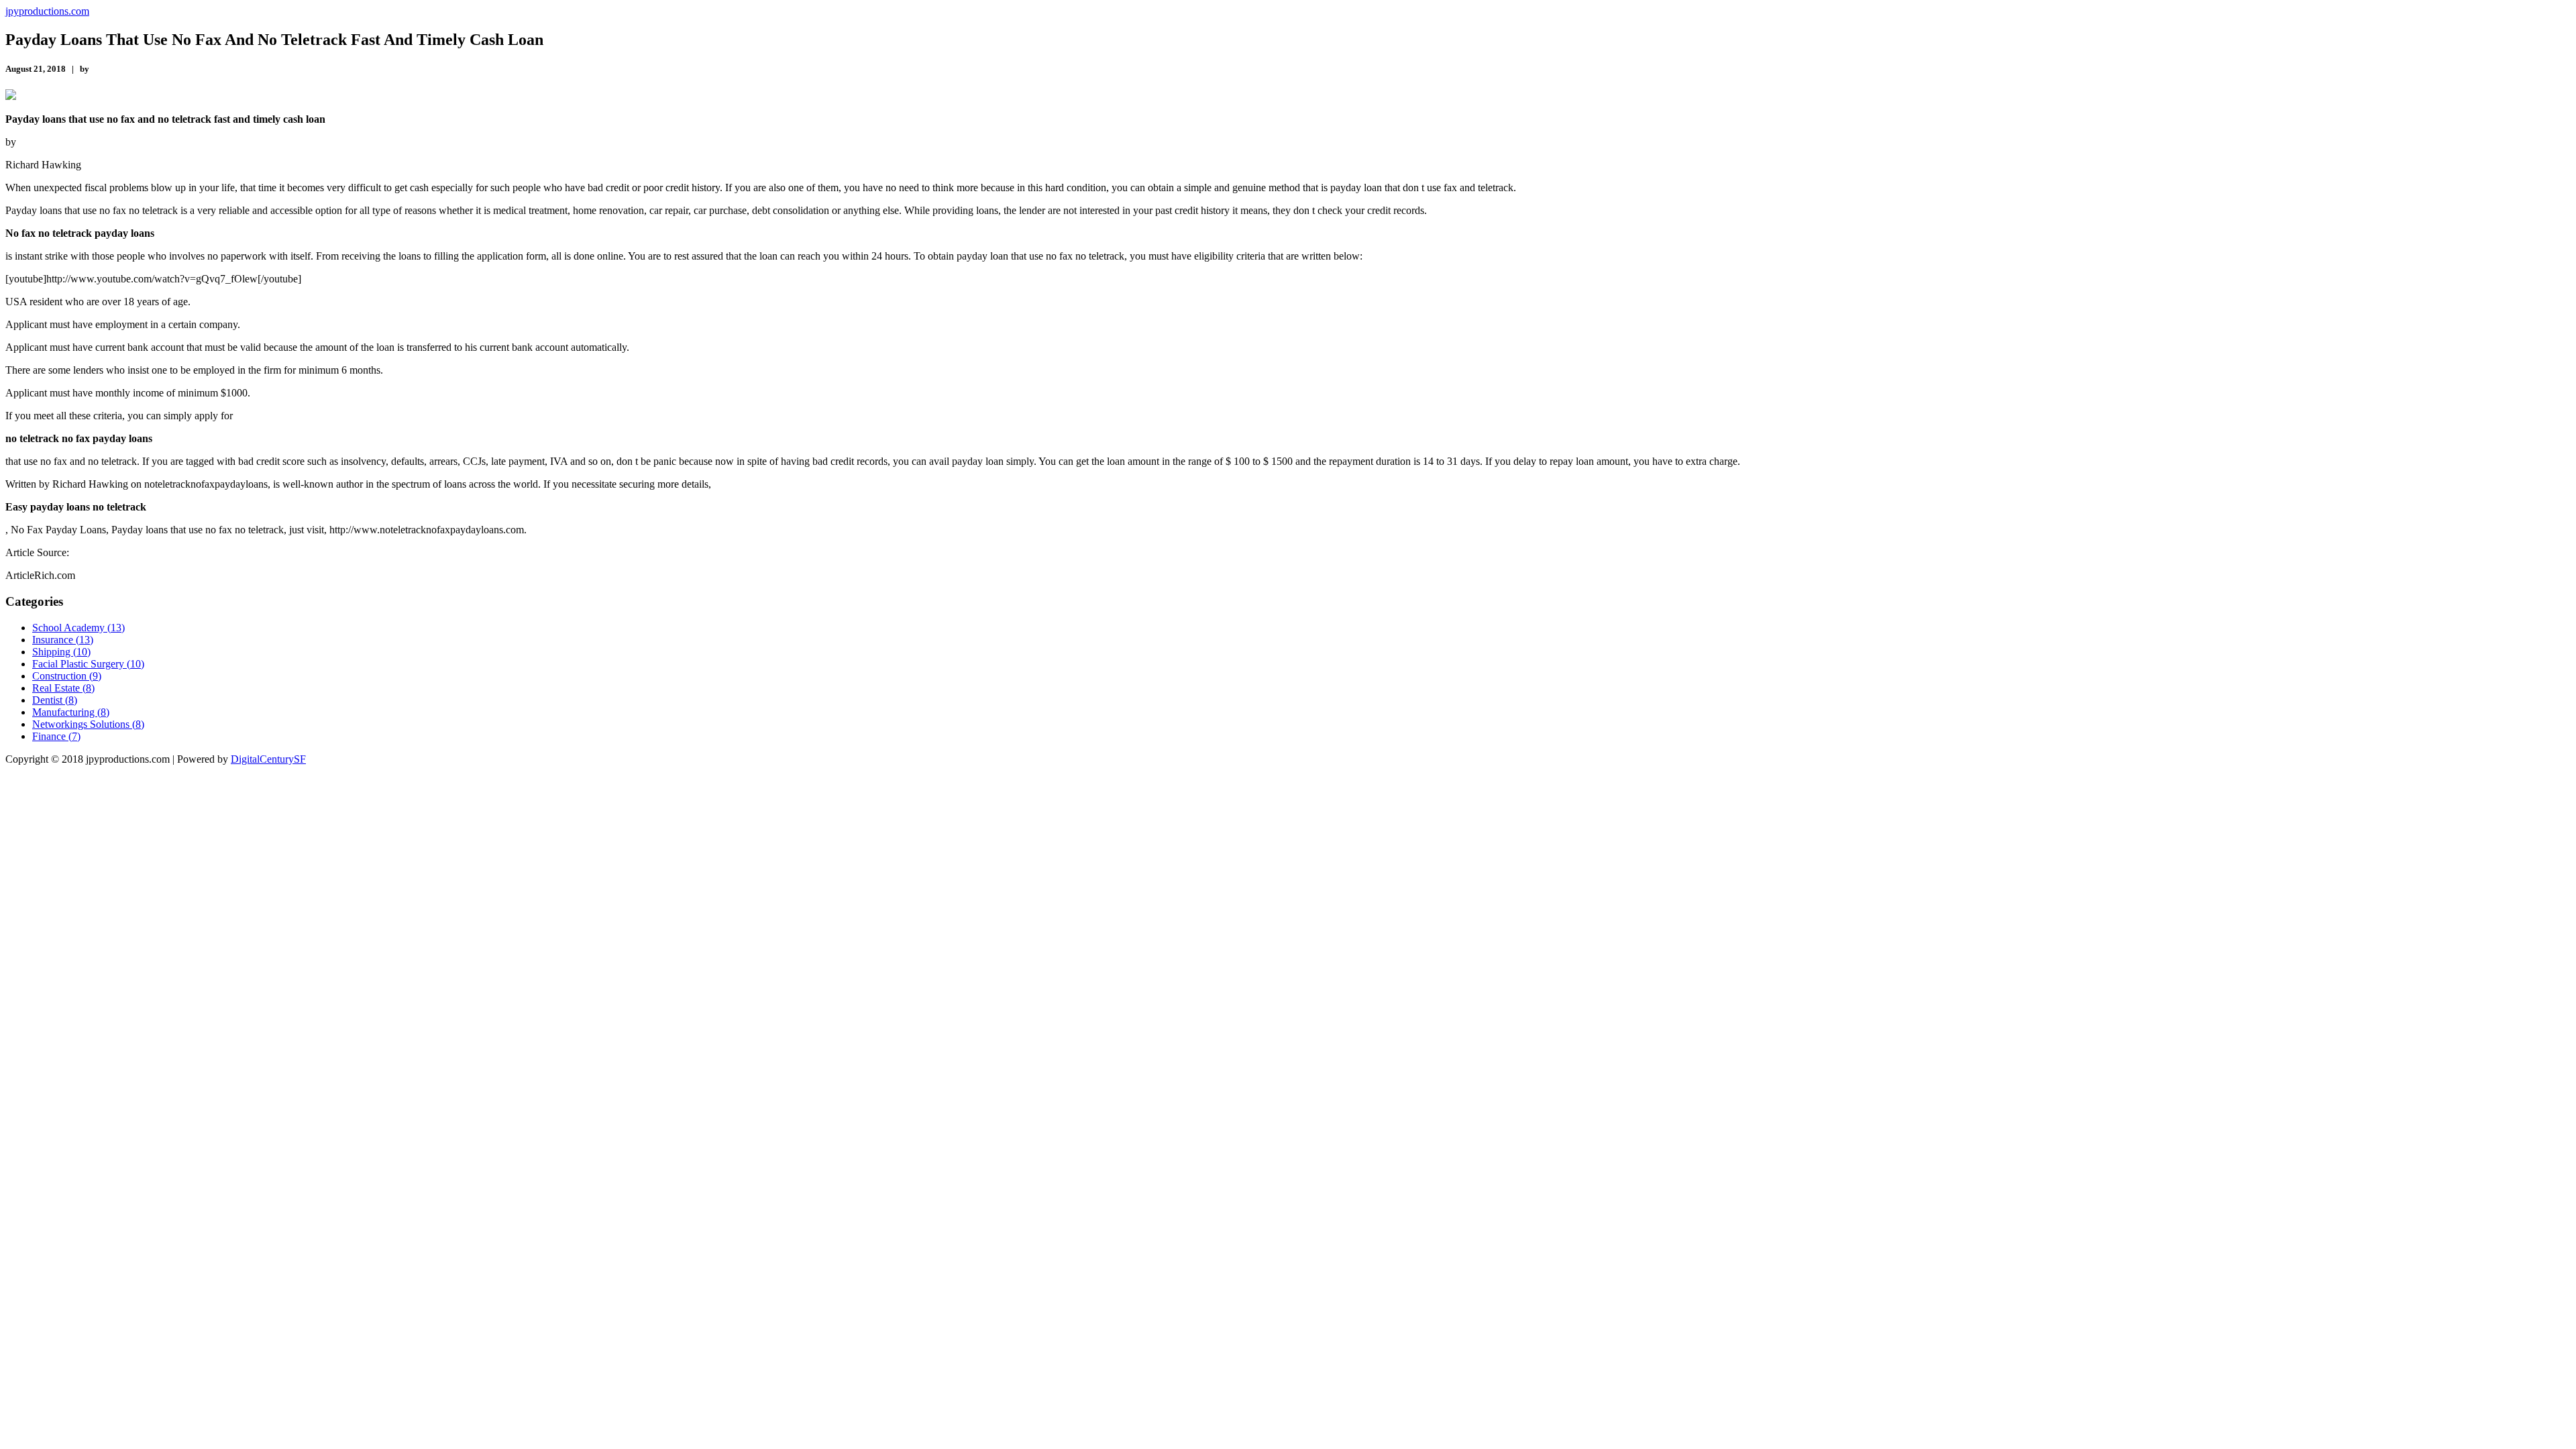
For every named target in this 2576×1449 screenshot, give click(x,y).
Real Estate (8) (63, 688)
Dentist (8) (55, 700)
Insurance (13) (63, 640)
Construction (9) (67, 676)
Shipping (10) (61, 652)
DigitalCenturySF (268, 759)
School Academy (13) (78, 628)
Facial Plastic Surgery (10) (88, 664)
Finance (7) (56, 736)
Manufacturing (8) (71, 712)
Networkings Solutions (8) (88, 724)
